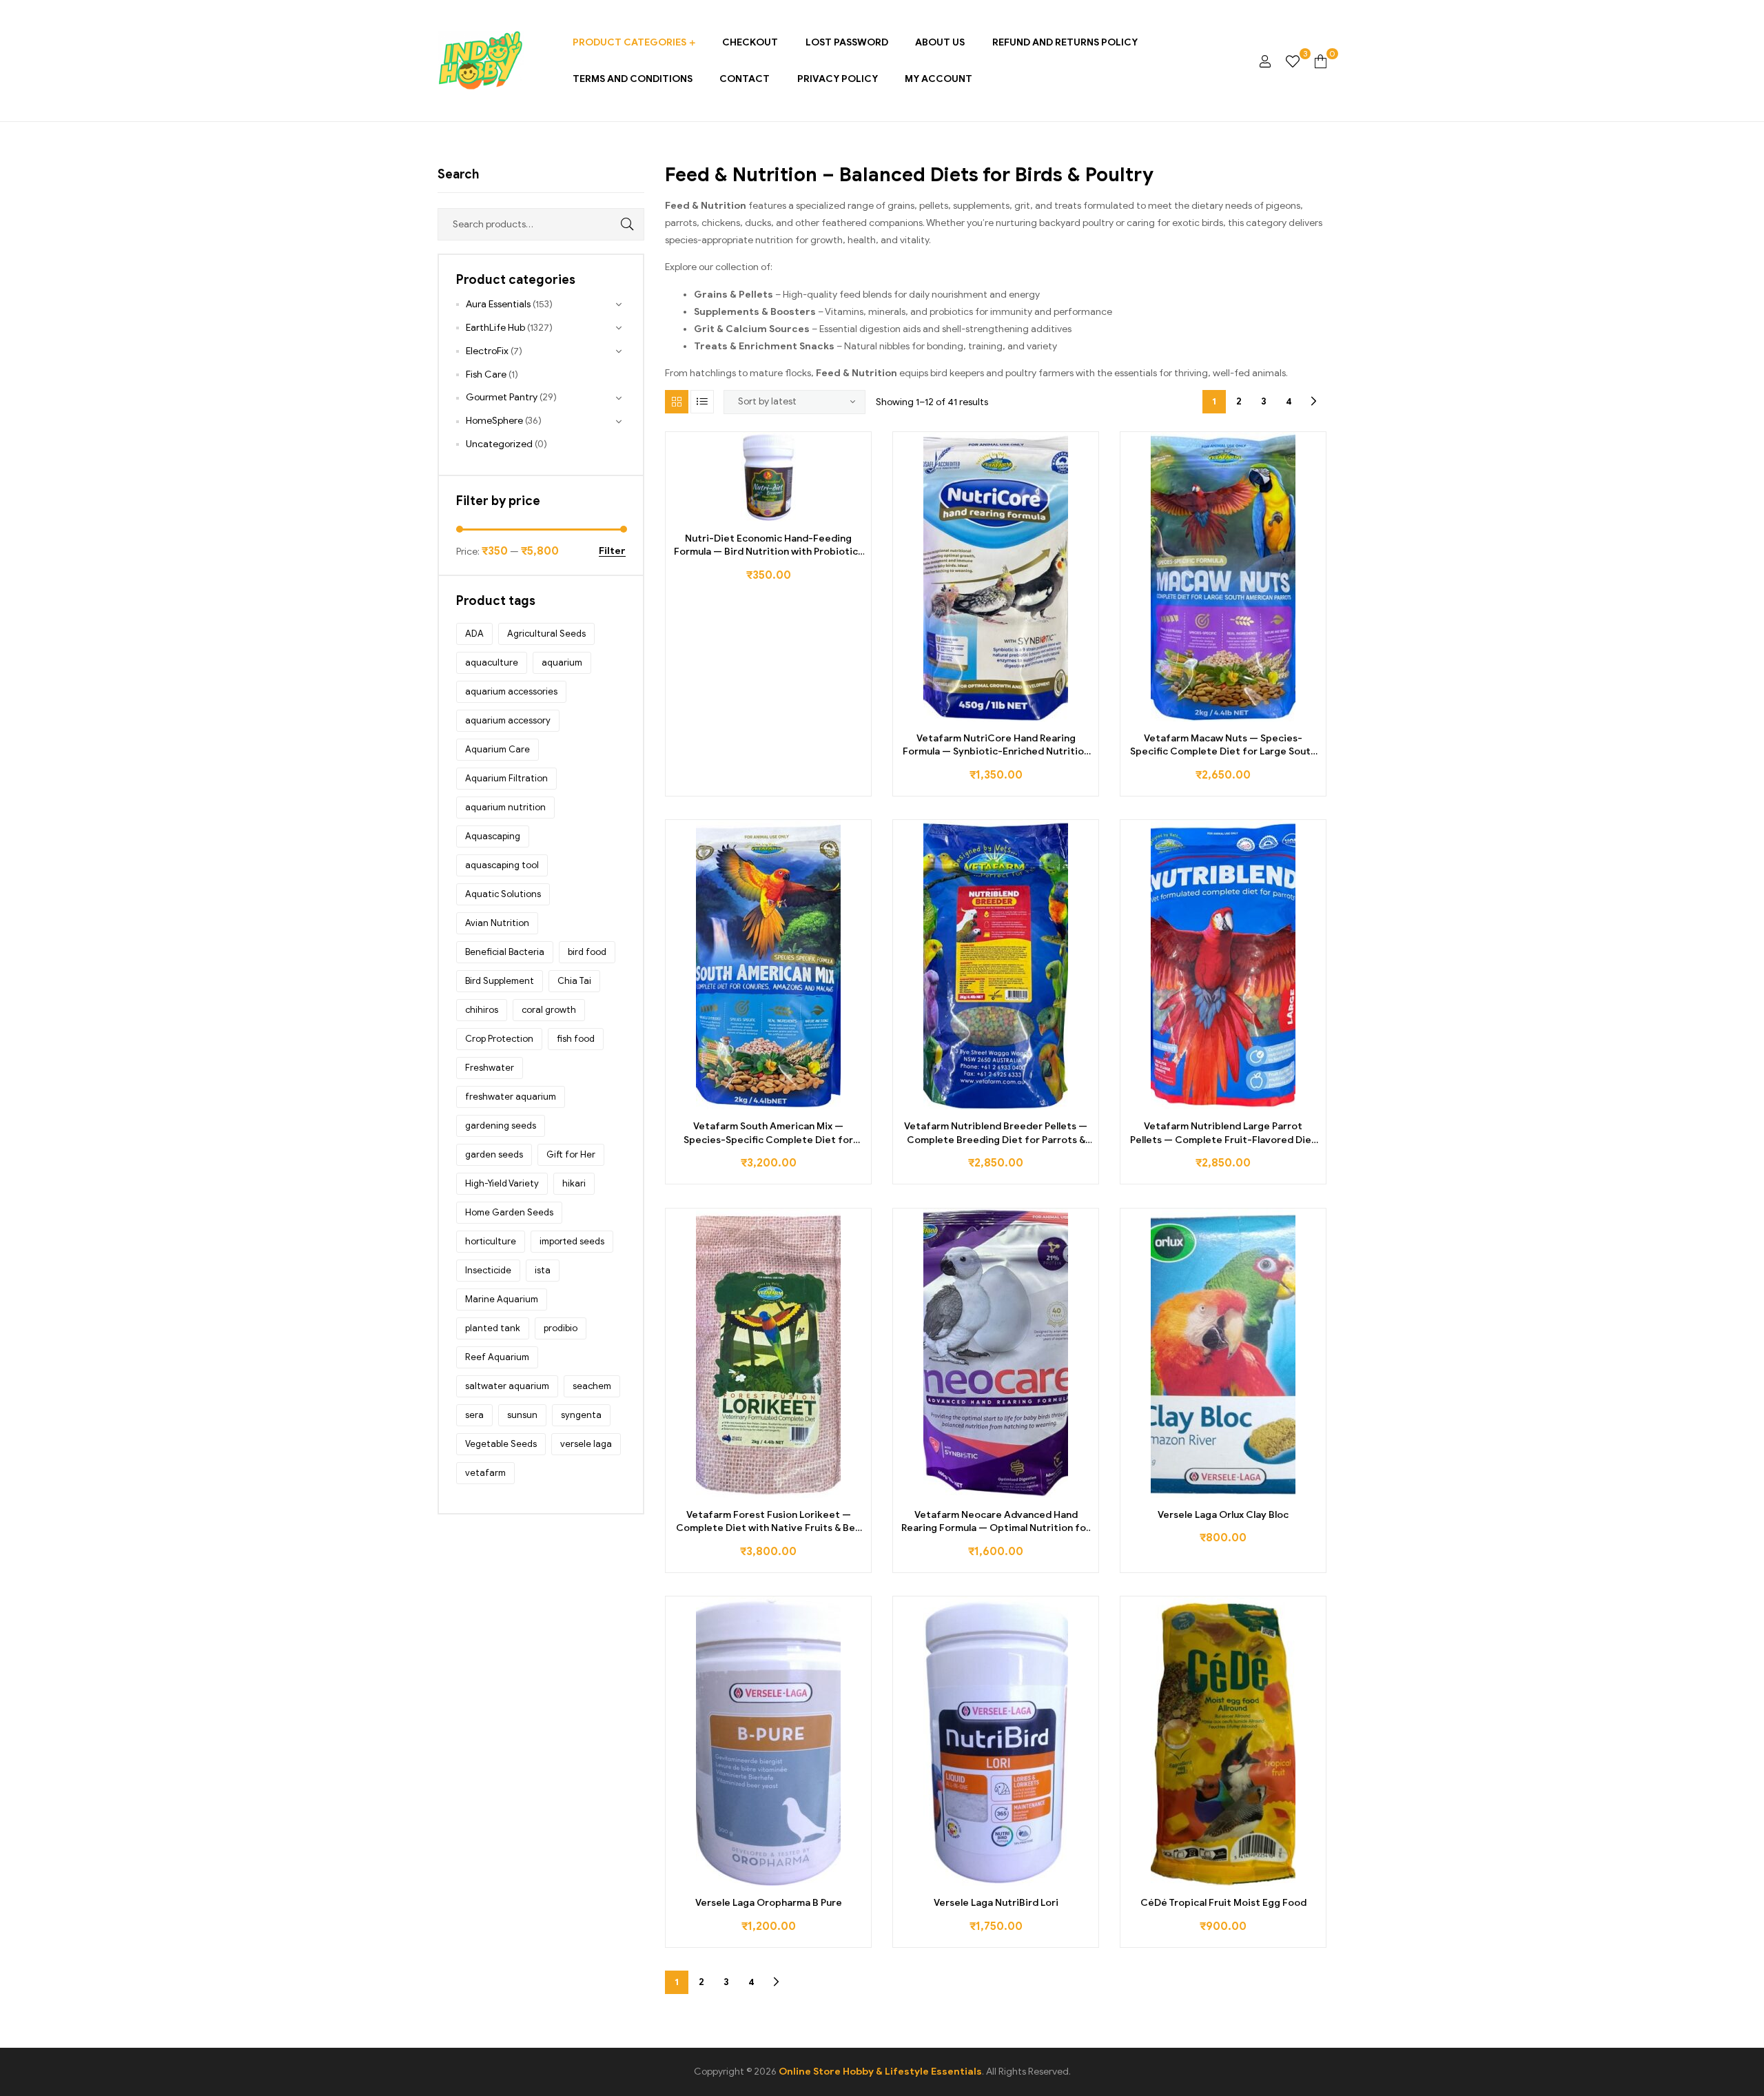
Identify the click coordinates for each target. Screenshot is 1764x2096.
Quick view (815, 516)
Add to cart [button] (722, 516)
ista (543, 1270)
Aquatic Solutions (503, 894)
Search (617, 224)
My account (939, 79)
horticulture (491, 1241)
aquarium (562, 662)
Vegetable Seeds (501, 1444)
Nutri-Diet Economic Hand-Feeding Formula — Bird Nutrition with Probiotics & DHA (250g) (768, 546)
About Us (940, 42)
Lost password (847, 42)
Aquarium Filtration (506, 778)
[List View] (702, 402)
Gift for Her (571, 1154)
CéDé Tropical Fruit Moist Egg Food (1223, 1903)
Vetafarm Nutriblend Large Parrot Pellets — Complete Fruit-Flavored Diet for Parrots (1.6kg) (1223, 1133)
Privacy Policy (838, 79)
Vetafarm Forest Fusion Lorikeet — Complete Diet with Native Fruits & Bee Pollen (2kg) (769, 1522)
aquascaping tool (502, 865)
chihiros (482, 1010)
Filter (612, 552)
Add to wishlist (753, 516)
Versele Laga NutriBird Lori (996, 1903)
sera (474, 1415)
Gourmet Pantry (502, 397)
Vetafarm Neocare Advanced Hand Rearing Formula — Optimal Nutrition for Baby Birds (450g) (996, 1522)
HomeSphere (494, 421)
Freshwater (490, 1068)
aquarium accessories (511, 691)
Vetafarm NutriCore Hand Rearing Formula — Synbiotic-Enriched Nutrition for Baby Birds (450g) (996, 746)
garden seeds (494, 1154)
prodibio (561, 1328)
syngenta (581, 1415)
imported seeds (572, 1241)
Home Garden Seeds (509, 1212)
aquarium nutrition (505, 807)
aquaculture (492, 662)
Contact (745, 79)
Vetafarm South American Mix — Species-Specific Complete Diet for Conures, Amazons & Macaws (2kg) (768, 1133)
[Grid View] (677, 402)
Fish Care (486, 374)
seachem (592, 1386)
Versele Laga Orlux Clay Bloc (1223, 1515)
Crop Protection (499, 1039)
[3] (1293, 61)
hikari (574, 1183)
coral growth (549, 1010)
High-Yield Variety (502, 1183)
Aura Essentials (498, 304)
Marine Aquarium (502, 1299)
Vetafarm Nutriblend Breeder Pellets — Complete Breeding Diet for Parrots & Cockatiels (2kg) (996, 1133)
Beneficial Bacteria (505, 952)
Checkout (750, 42)
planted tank (493, 1328)
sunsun (522, 1415)
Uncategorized (499, 444)
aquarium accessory (508, 720)
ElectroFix (487, 351)
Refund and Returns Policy (1065, 42)
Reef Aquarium (497, 1357)
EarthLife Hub (495, 328)
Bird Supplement (500, 981)
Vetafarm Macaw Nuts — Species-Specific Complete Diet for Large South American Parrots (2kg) (1223, 746)
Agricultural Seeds (546, 634)
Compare (784, 516)
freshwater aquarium (511, 1097)
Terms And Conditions (633, 79)
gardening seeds (501, 1126)
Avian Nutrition (497, 923)
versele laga (586, 1444)
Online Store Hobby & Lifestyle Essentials (880, 2072)
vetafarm (485, 1473)
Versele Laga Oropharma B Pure (769, 1903)
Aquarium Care (498, 749)
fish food (576, 1039)
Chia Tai (574, 981)
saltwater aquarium (507, 1386)
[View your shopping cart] (1321, 61)
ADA (474, 634)
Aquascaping (493, 836)
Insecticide (488, 1270)
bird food (587, 952)
